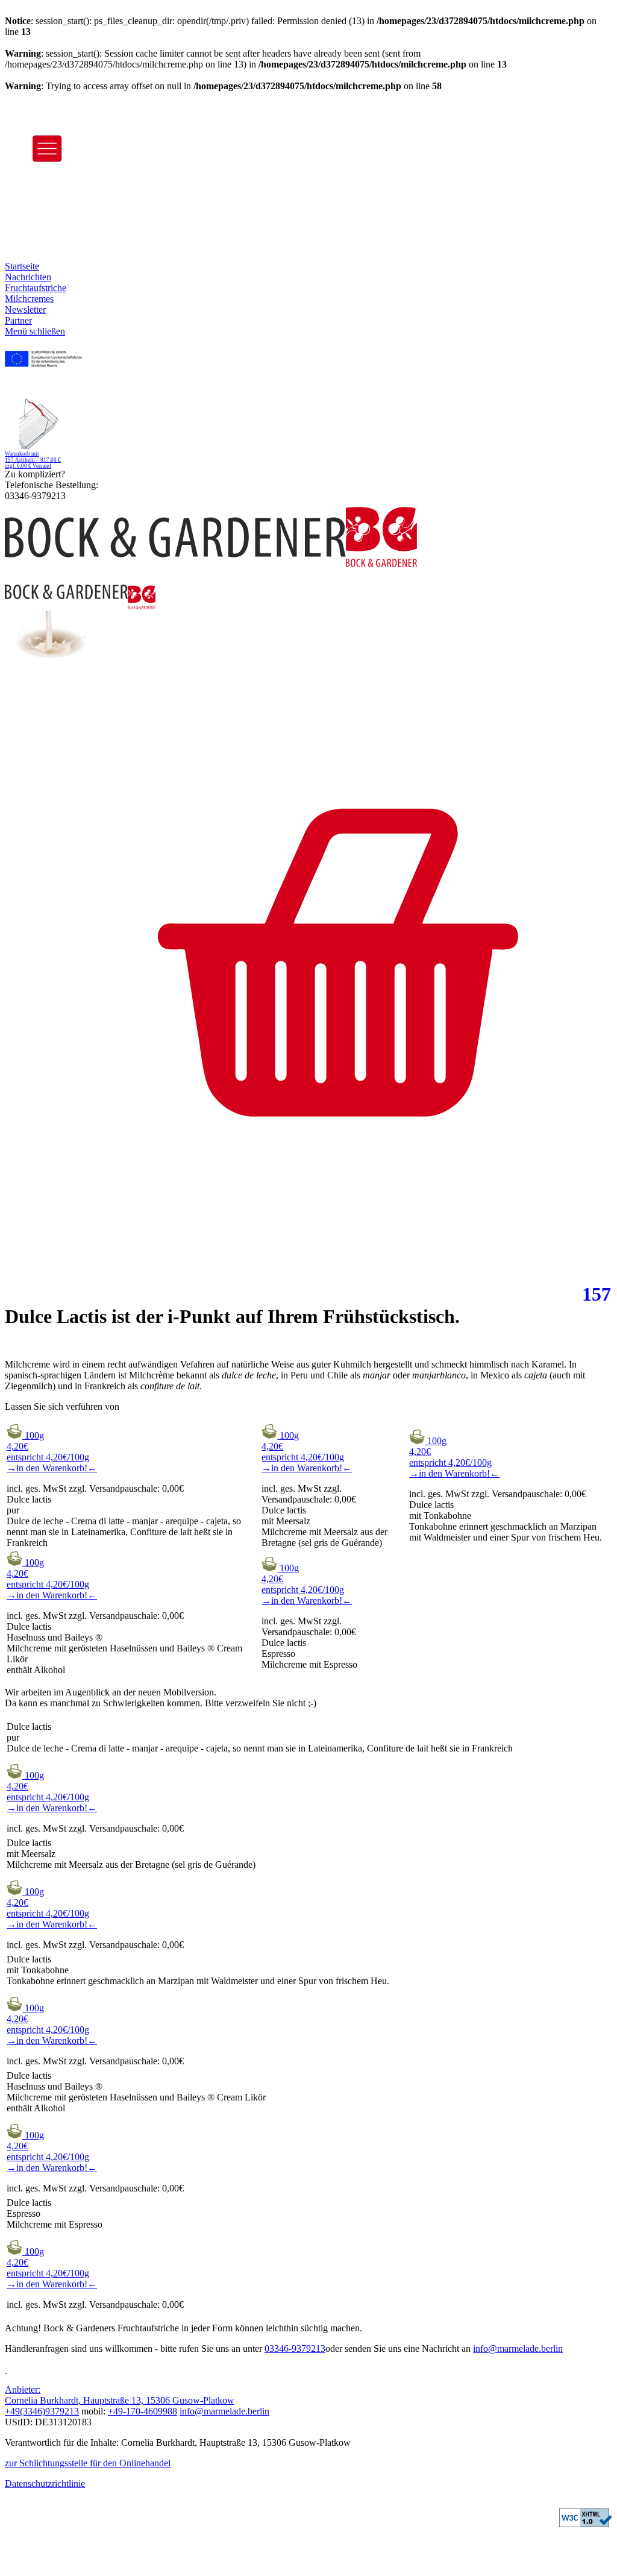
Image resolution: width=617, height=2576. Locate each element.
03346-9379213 (295, 2348)
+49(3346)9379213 (42, 2411)
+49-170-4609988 (143, 2411)
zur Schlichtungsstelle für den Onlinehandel (88, 2463)
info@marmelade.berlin (518, 2348)
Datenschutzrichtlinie (45, 2483)
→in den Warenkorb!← (52, 1468)
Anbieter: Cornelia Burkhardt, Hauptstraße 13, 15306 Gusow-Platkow (120, 2395)
